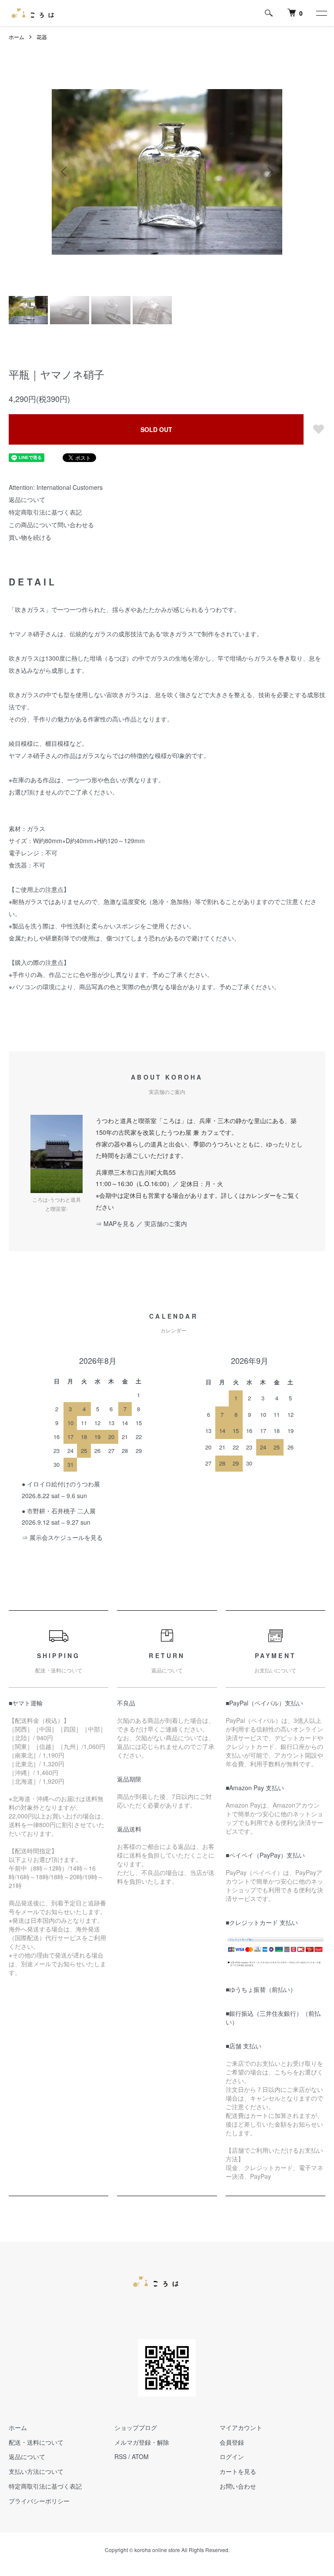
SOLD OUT (156, 429)
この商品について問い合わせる (51, 525)
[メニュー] (321, 13)
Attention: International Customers (56, 487)
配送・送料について (36, 2442)
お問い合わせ (238, 2486)
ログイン (232, 2456)
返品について (27, 499)
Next (269, 172)
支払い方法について (36, 2471)
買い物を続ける (30, 537)
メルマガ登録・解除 (142, 2442)
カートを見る (238, 2471)
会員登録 (232, 2442)
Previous (65, 172)
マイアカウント (241, 2427)
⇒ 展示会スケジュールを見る (62, 1537)
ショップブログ (136, 2427)
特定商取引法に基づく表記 (45, 512)
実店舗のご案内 (166, 1223)
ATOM (140, 2456)
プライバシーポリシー (39, 2501)
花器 (42, 37)
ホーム (17, 37)
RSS (120, 2456)
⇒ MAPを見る (115, 1223)
